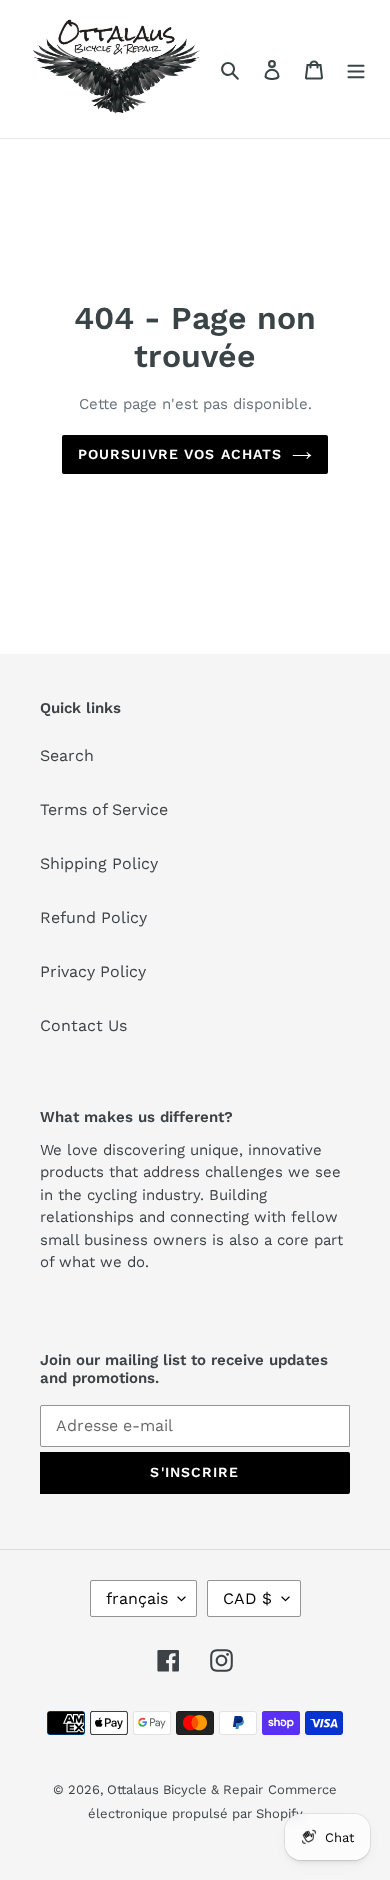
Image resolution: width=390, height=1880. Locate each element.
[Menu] (356, 69)
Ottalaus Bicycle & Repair (185, 1789)
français (137, 1598)
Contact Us (83, 1025)
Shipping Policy (99, 863)
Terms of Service (104, 809)
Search (67, 755)
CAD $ (247, 1598)
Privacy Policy (93, 971)
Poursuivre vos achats (180, 454)
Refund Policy (93, 917)
